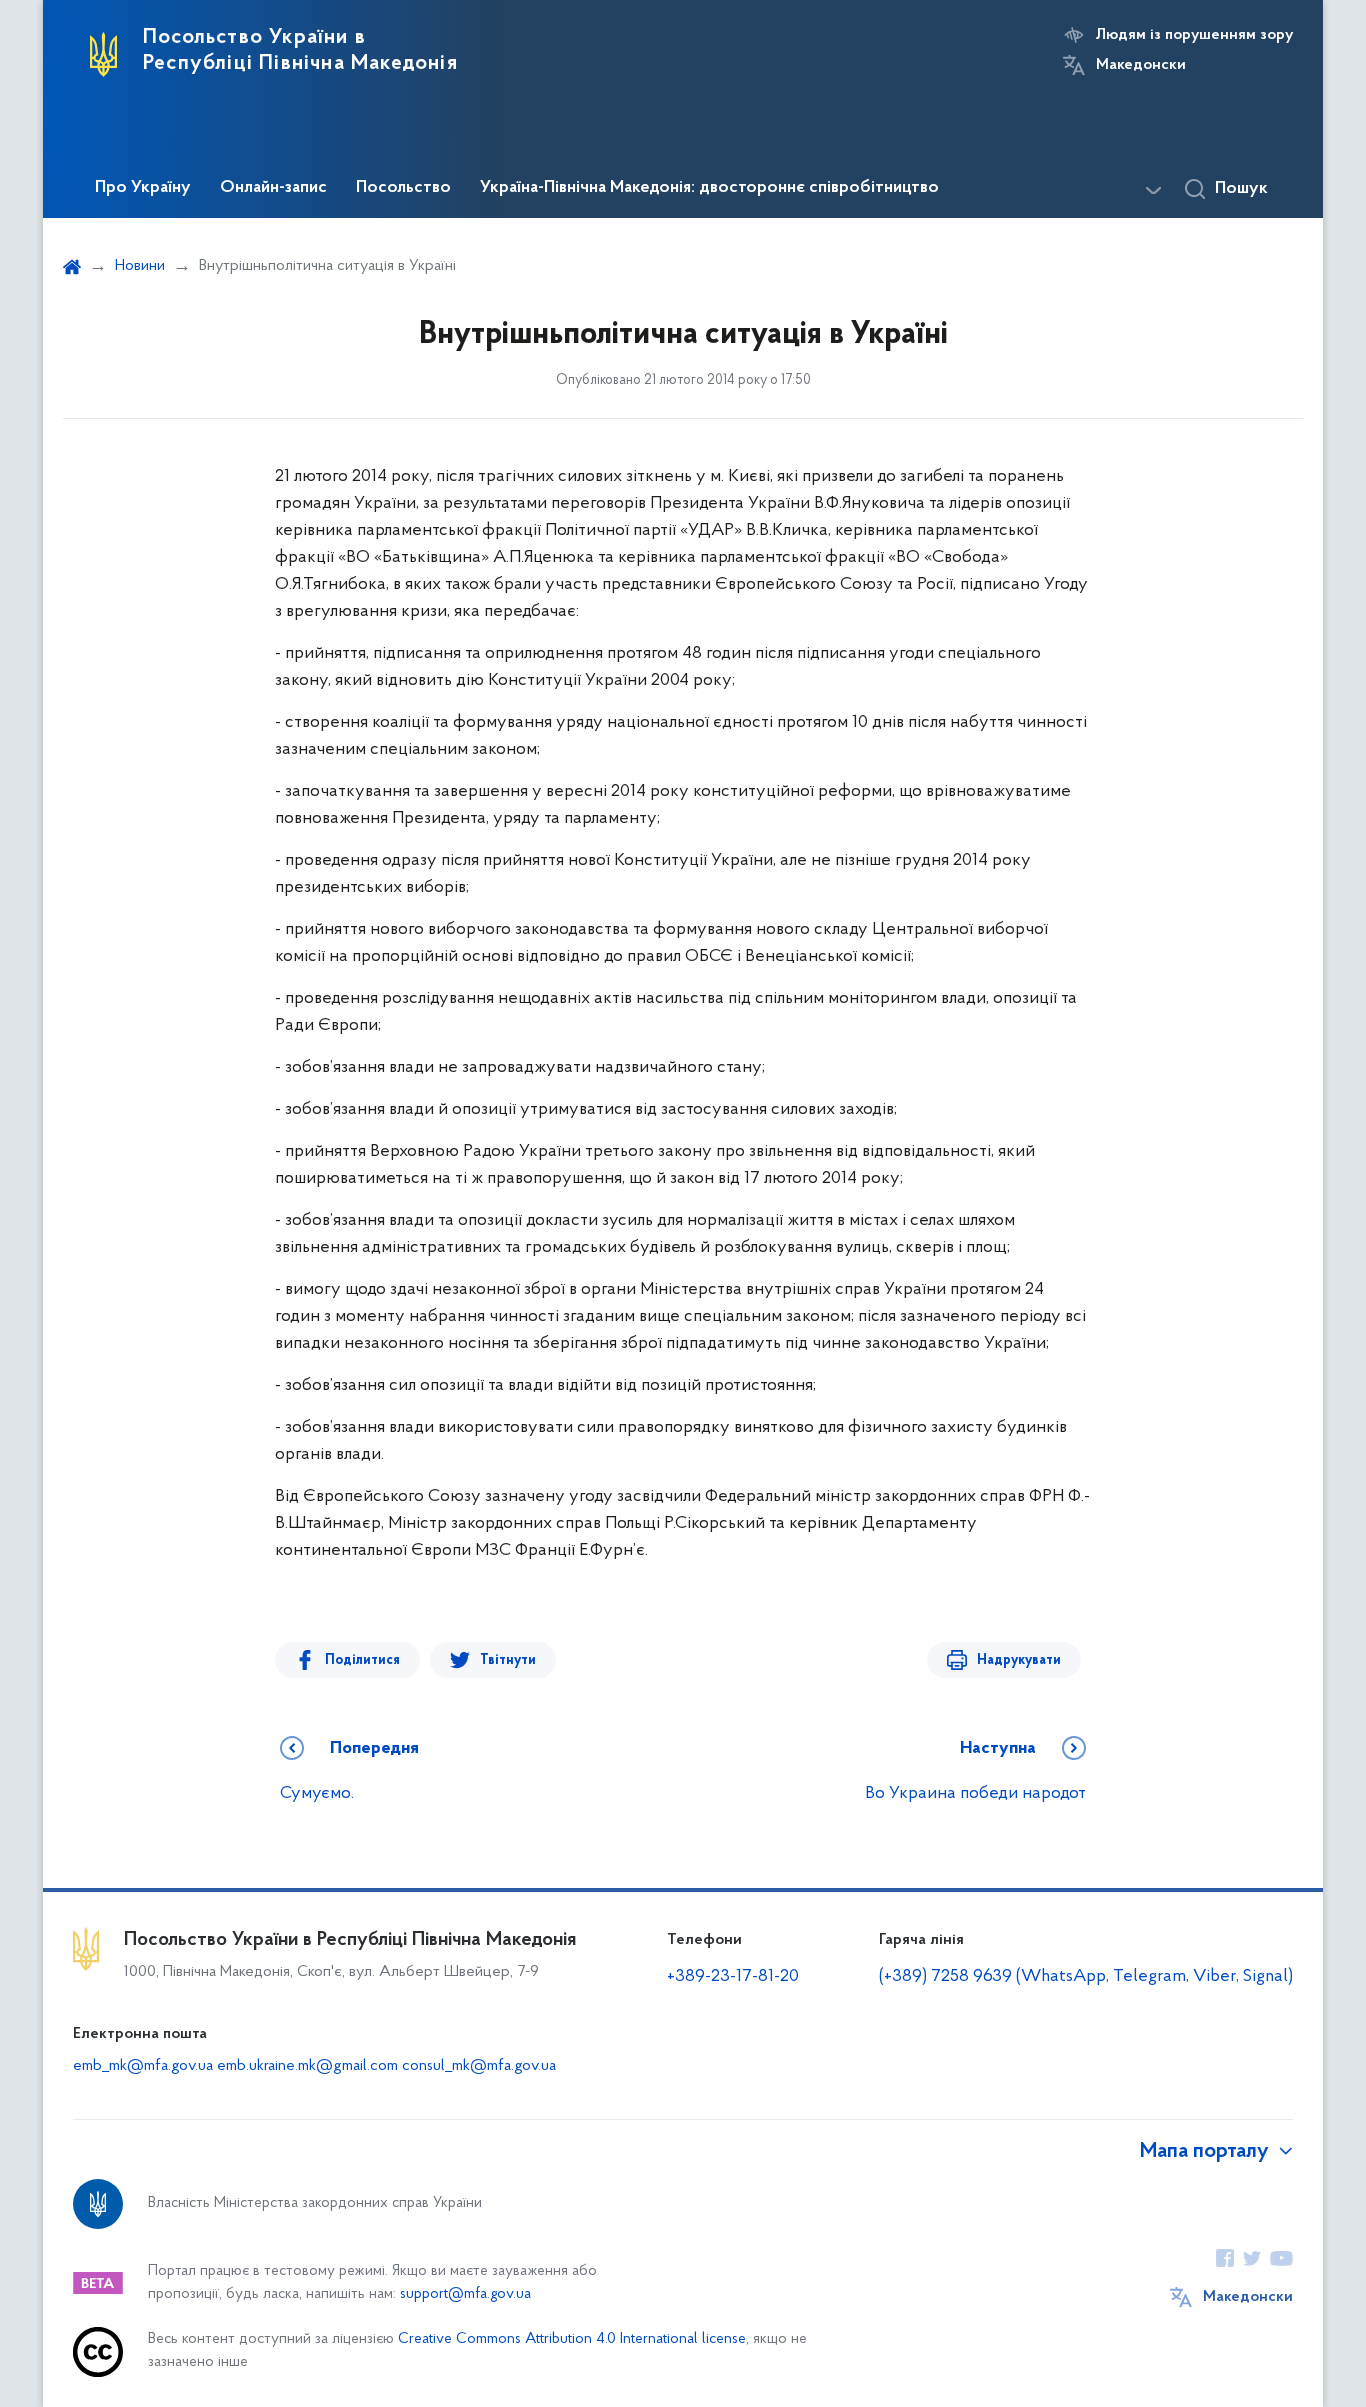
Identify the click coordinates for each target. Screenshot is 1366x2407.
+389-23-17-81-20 (733, 1977)
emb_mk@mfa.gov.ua (143, 2066)
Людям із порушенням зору (1194, 35)
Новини (140, 266)
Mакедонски (1141, 65)
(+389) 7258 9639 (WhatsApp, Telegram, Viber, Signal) (1086, 1977)
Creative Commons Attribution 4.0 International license (572, 2339)
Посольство (403, 188)
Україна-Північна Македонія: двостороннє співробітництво (709, 188)
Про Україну (143, 188)
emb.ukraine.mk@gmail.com (307, 2066)
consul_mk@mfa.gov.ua (479, 2066)
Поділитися (362, 1660)
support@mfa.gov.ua (465, 2294)
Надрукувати (1019, 1660)
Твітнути (508, 1660)
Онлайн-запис (273, 188)
